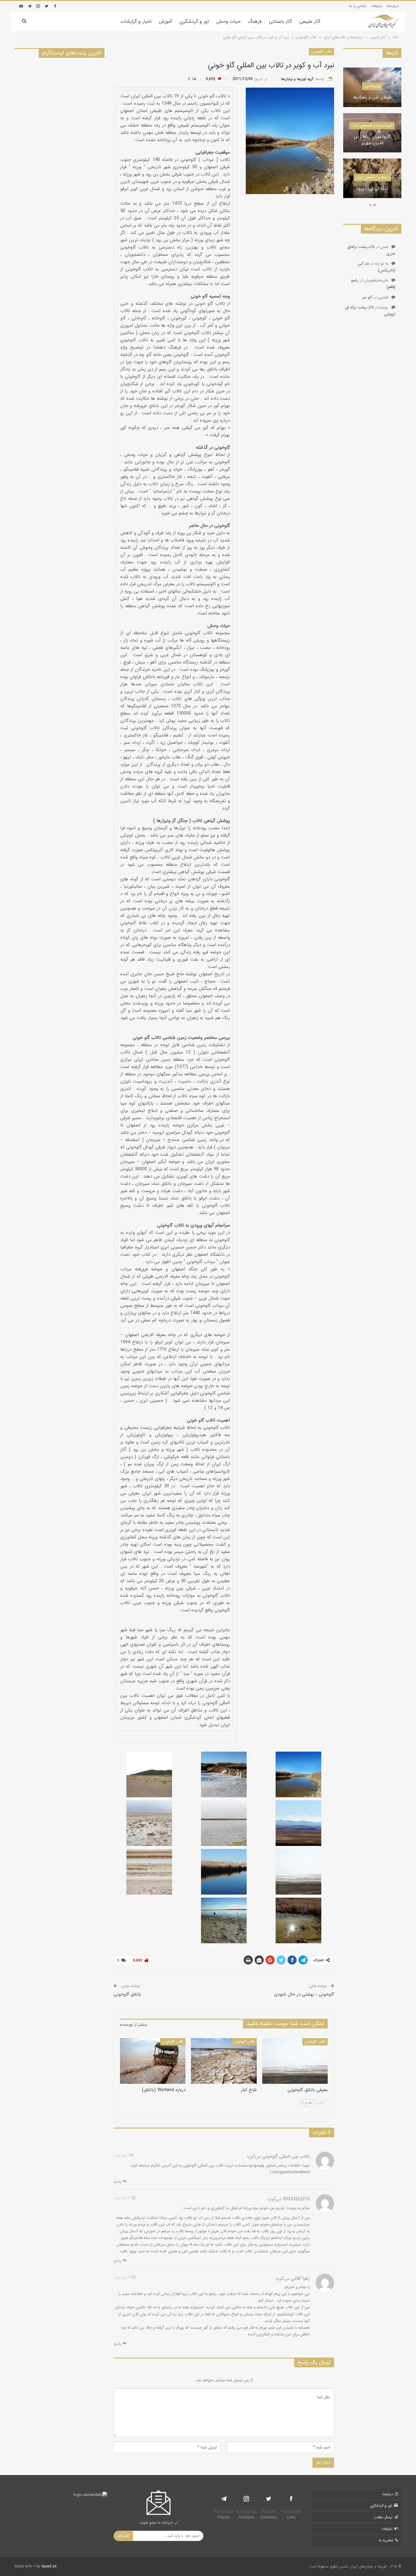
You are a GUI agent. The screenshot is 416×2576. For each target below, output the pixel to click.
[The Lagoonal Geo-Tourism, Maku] (369, 178)
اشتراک (123, 2536)
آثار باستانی (280, 21)
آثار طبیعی (310, 21)
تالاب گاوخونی (321, 52)
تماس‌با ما (386, 2540)
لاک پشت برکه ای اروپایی (370, 311)
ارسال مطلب (383, 2517)
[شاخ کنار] (224, 2061)
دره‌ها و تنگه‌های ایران (369, 86)
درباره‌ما (393, 6)
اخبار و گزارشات (136, 21)
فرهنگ (255, 21)
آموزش (165, 21)
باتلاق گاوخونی (127, 1994)
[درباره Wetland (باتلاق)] (153, 2061)
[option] (369, 136)
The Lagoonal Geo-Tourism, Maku (369, 186)
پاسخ (118, 2182)
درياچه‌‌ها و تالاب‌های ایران (369, 171)
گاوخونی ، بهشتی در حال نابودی (304, 1994)
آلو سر (367, 297)
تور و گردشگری (194, 21)
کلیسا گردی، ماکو (369, 143)
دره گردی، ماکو (369, 98)
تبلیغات (376, 6)
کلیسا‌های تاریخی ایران (369, 132)
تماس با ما (358, 6)
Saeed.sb (49, 2566)
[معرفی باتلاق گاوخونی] (295, 2061)
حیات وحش (228, 21)
